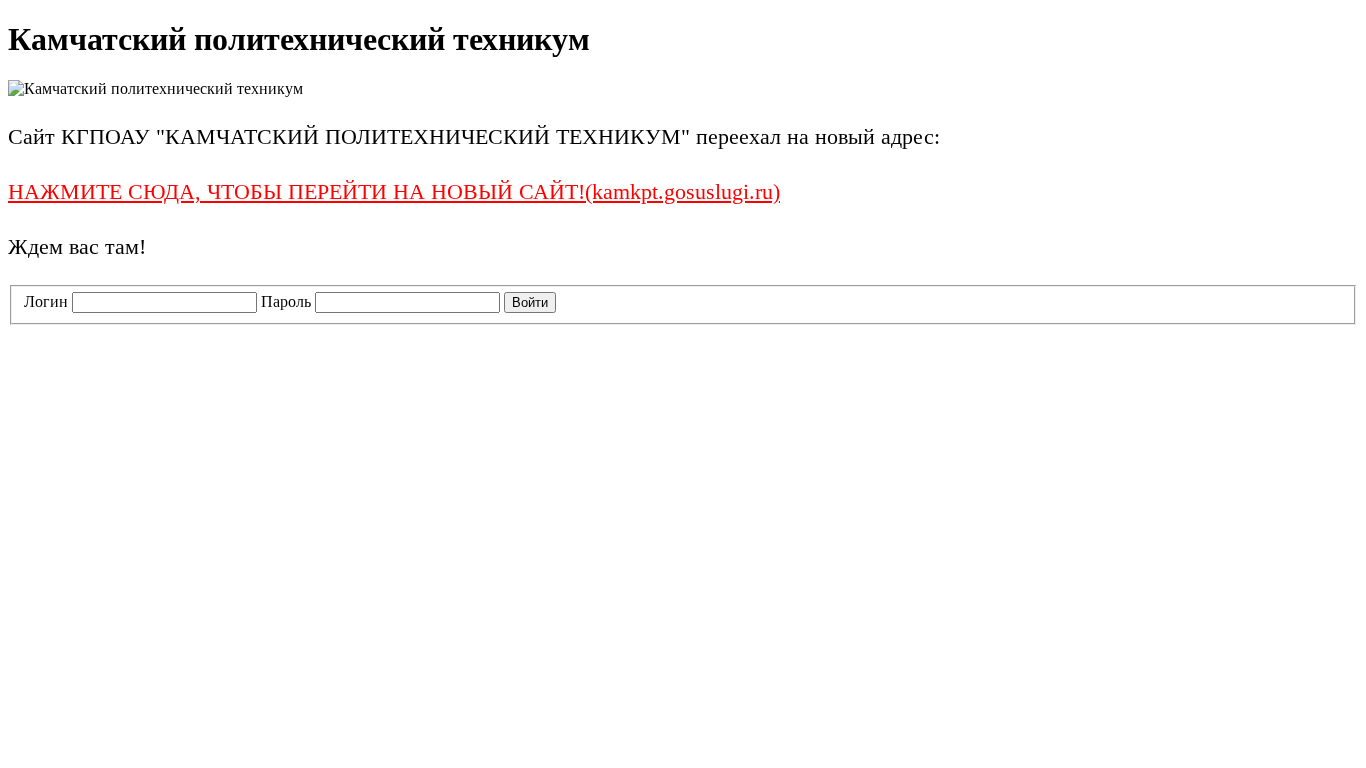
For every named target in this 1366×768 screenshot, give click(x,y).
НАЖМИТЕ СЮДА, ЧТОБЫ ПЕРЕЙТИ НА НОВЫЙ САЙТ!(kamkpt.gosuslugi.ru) (394, 191)
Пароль (286, 301)
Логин (46, 301)
